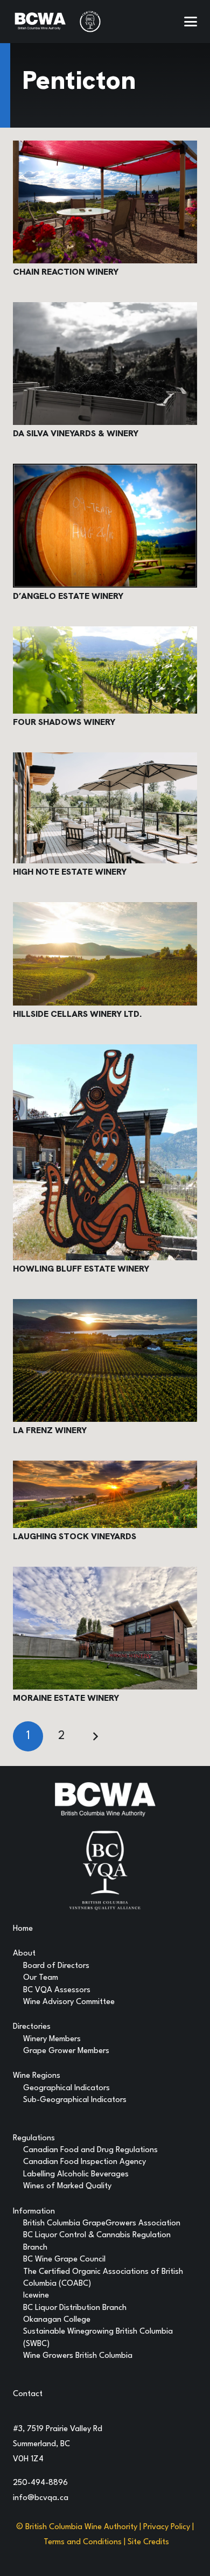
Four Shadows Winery (64, 722)
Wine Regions (37, 2076)
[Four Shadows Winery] (105, 670)
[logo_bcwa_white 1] (40, 22)
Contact (28, 2394)
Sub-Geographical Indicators (75, 2100)
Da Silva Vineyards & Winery (76, 433)
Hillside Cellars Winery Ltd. (77, 1014)
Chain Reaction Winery (66, 272)
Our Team (41, 1978)
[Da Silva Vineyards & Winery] (105, 364)
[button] (191, 22)
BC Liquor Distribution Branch (75, 2308)
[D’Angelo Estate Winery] (105, 525)
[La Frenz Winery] (105, 1360)
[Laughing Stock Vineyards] (105, 1494)
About (24, 1954)
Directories (32, 2027)
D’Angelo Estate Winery (68, 596)
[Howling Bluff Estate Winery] (105, 1152)
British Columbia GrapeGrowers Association (102, 2224)
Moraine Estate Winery (66, 1698)
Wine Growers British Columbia (78, 2356)
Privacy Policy (167, 2527)
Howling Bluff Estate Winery (81, 1269)
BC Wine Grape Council (64, 2260)
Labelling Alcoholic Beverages (76, 2174)
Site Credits (148, 2542)
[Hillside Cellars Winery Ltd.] (105, 954)
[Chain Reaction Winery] (105, 202)
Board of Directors (56, 1966)
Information (34, 2212)
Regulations (34, 2138)
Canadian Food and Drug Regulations (90, 2150)
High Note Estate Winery (70, 872)
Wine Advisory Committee (69, 2002)
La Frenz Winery (50, 1430)
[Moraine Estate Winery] (105, 1628)
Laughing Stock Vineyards (75, 1536)
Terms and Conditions (83, 2542)
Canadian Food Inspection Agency (85, 2162)
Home (23, 1929)
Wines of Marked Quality (67, 2186)
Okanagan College (57, 2320)
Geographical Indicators (66, 2088)
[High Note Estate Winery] (105, 808)
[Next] (95, 1736)
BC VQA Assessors (57, 1990)
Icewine (36, 2296)
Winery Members (52, 2039)
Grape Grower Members (66, 2051)
